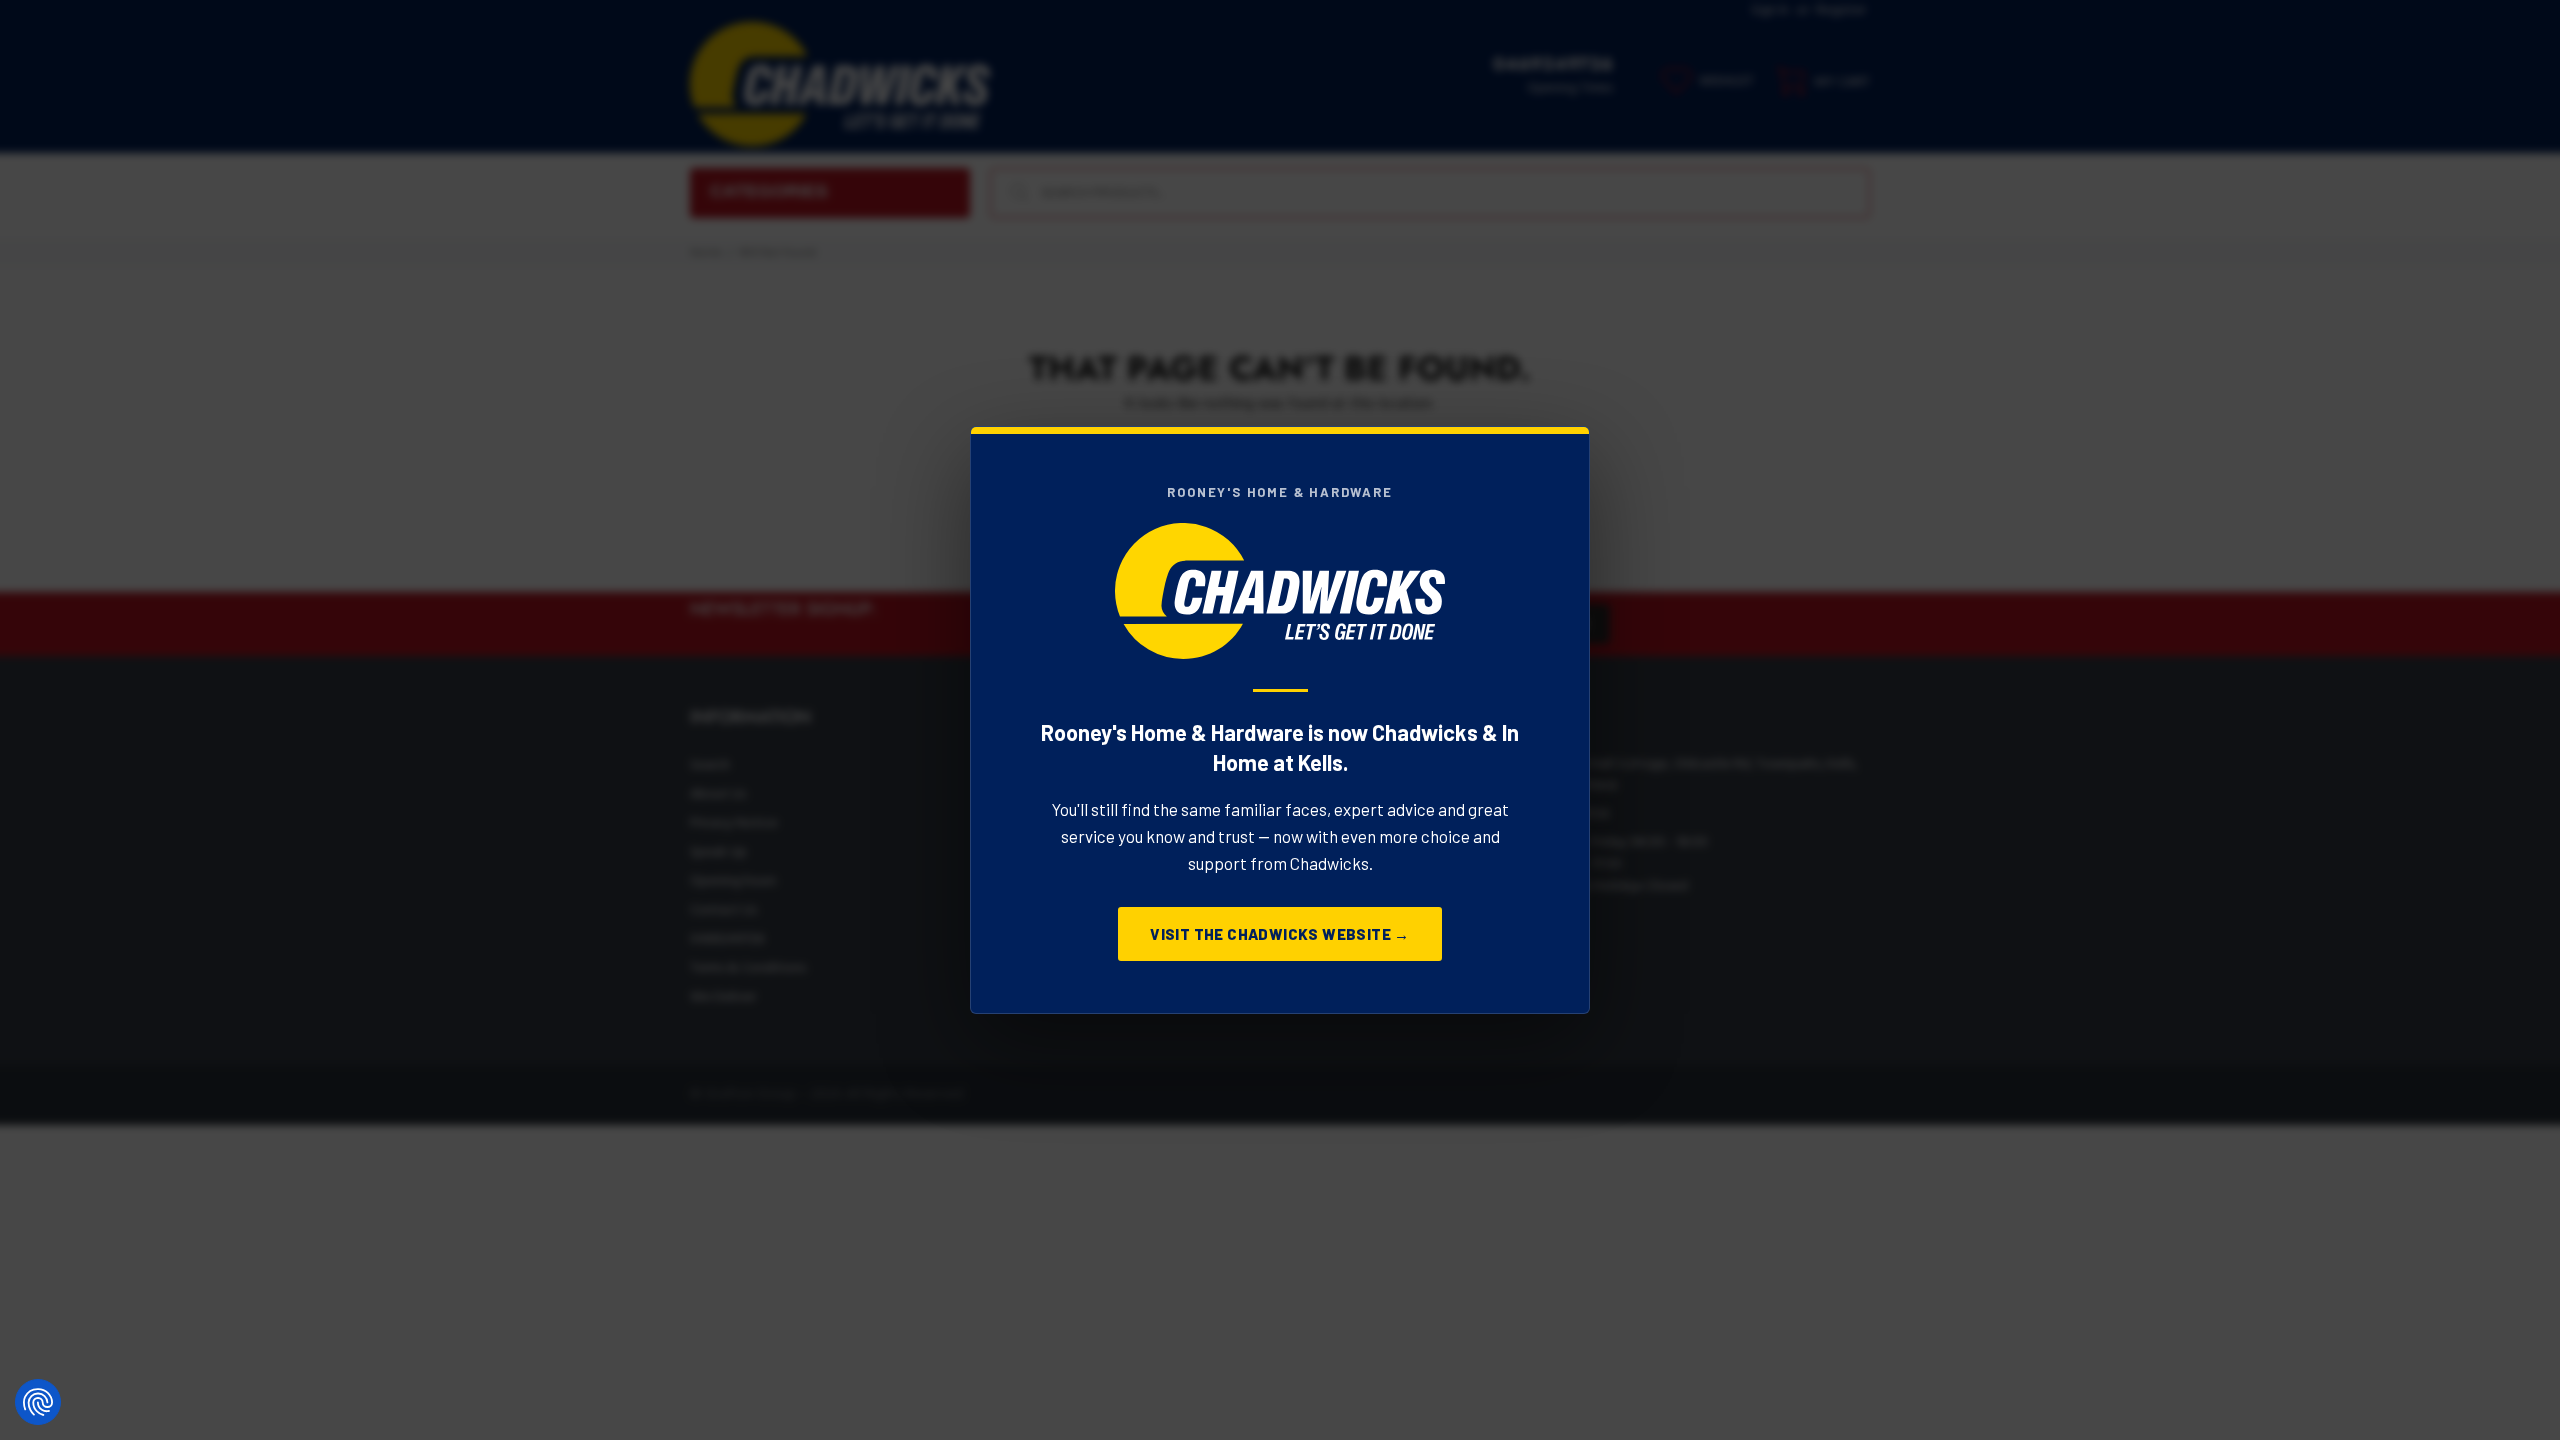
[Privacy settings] (38, 1402)
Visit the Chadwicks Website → (1280, 934)
